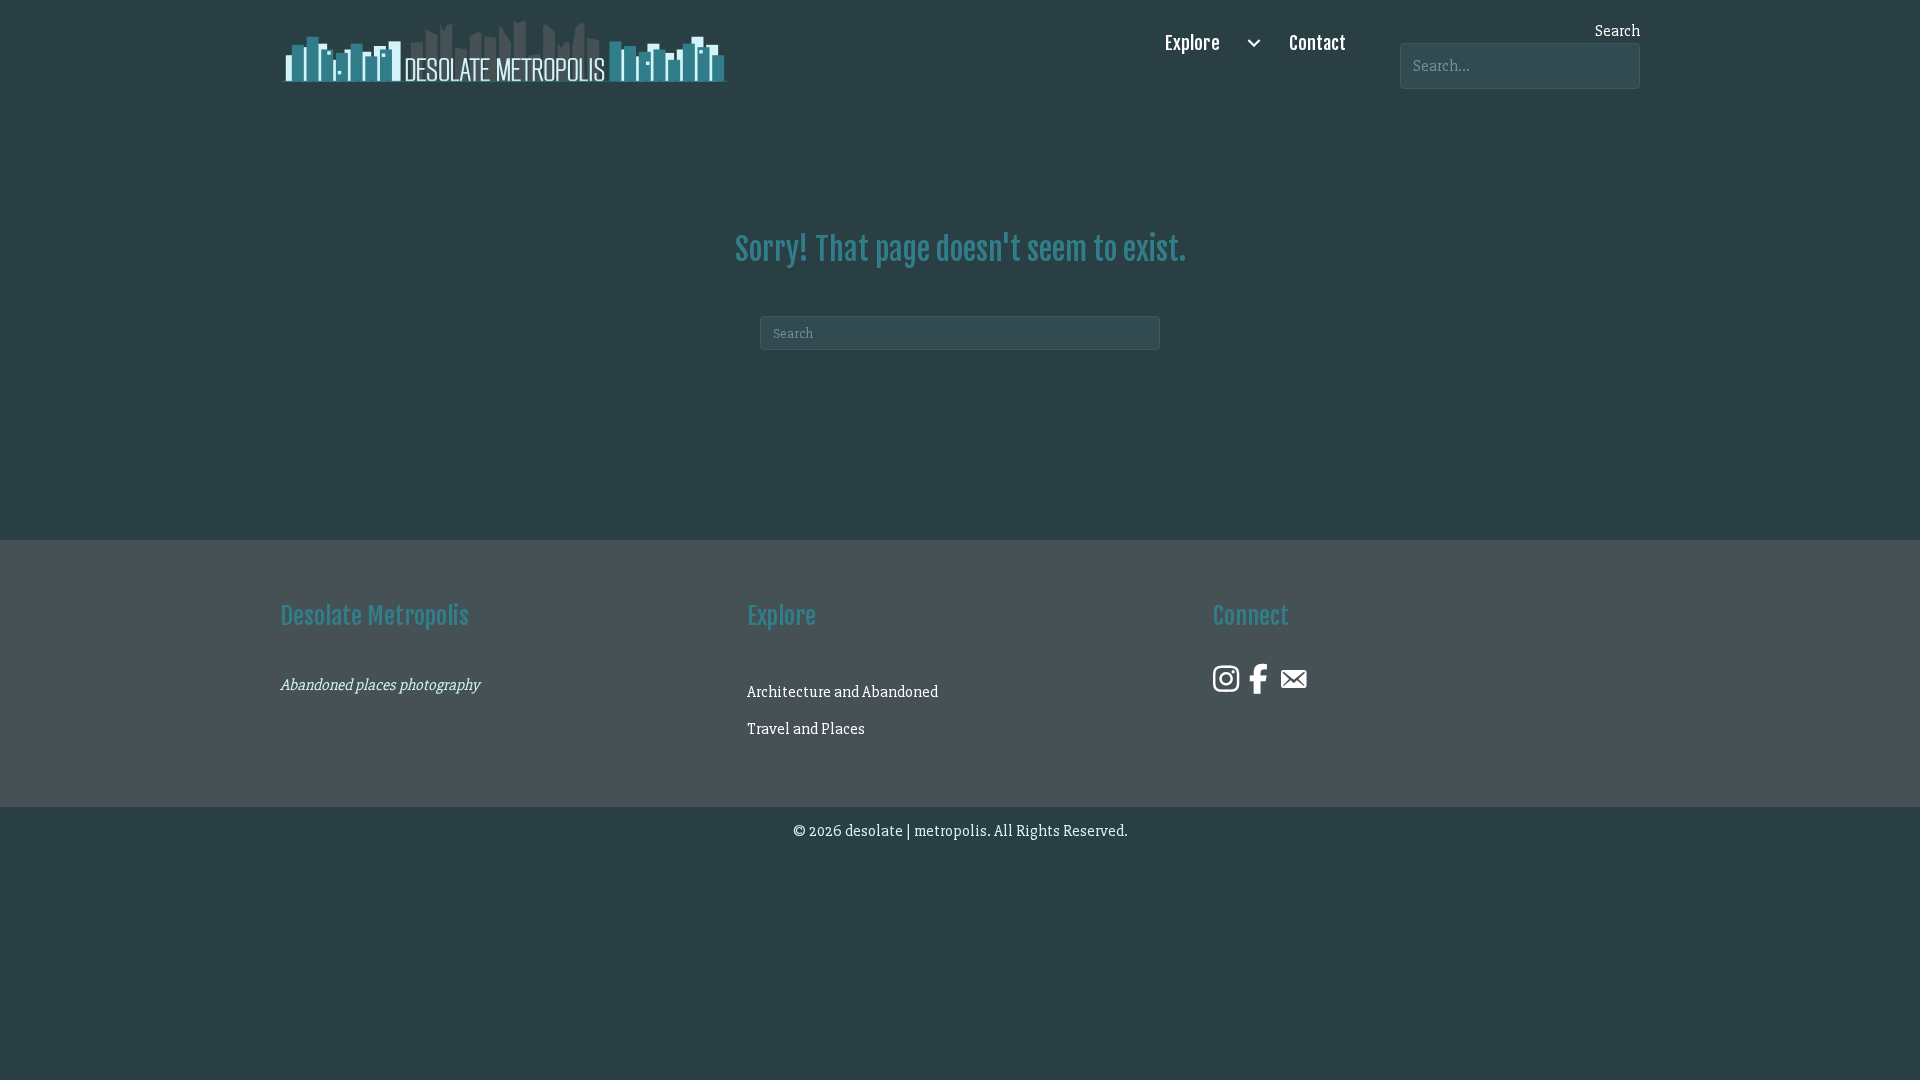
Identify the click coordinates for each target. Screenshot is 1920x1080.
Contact (1317, 43)
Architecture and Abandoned (842, 692)
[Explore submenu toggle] (1254, 43)
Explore (1192, 43)
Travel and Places (806, 729)
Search (1617, 31)
